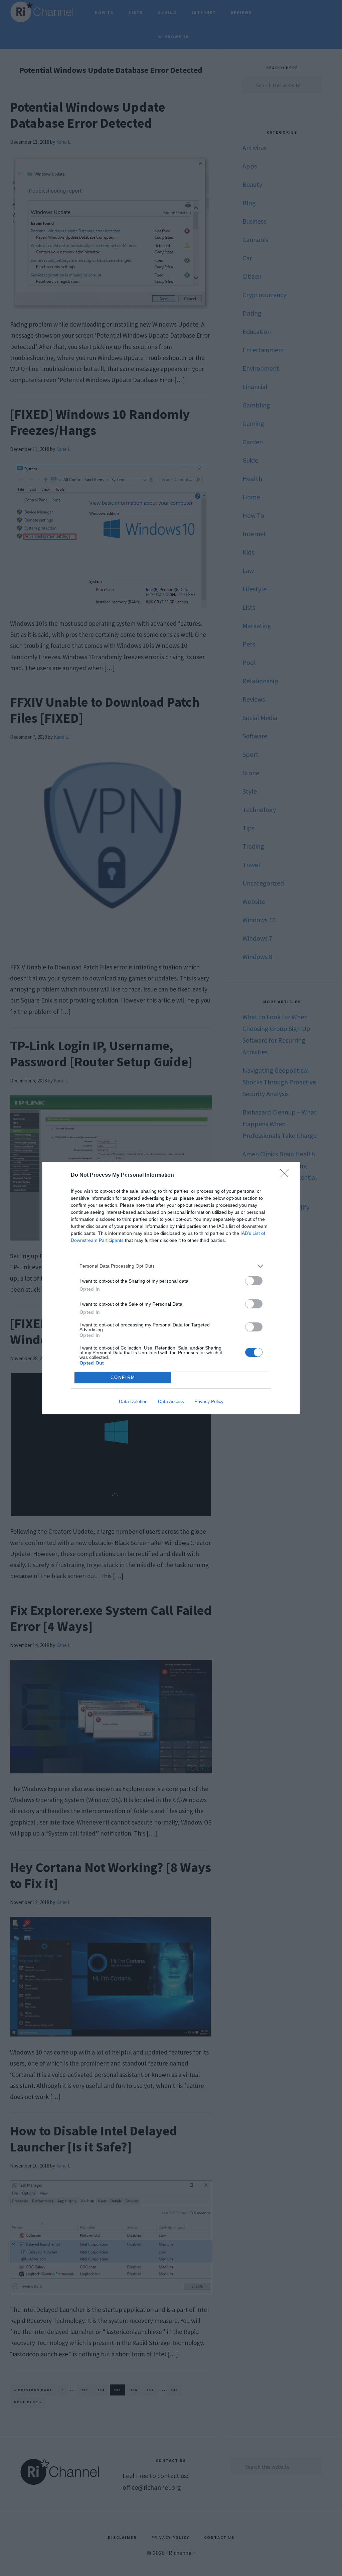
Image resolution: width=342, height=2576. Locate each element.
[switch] (254, 1281)
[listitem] (171, 1266)
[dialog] (171, 1288)
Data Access (171, 1401)
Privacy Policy (209, 1401)
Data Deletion (133, 1401)
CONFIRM (123, 1377)
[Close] (287, 1175)
